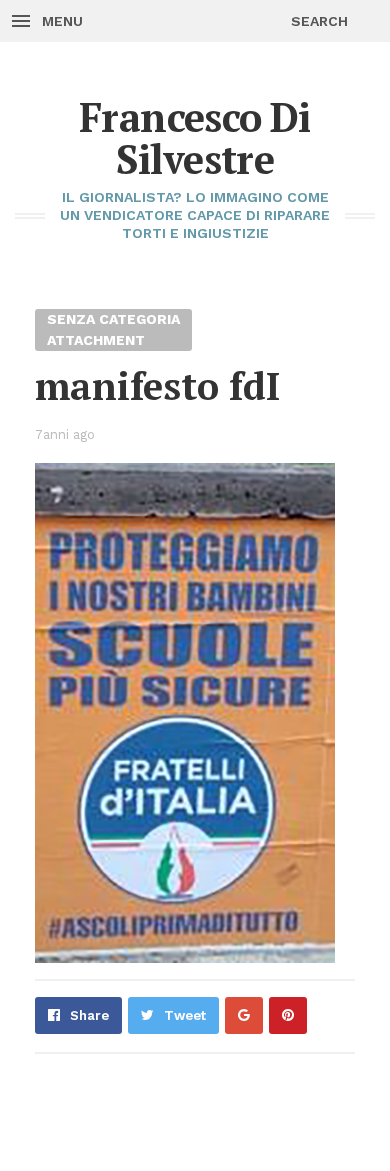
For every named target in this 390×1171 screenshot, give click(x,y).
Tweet (185, 1015)
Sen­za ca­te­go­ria (113, 319)
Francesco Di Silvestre (195, 137)
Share (89, 1015)
